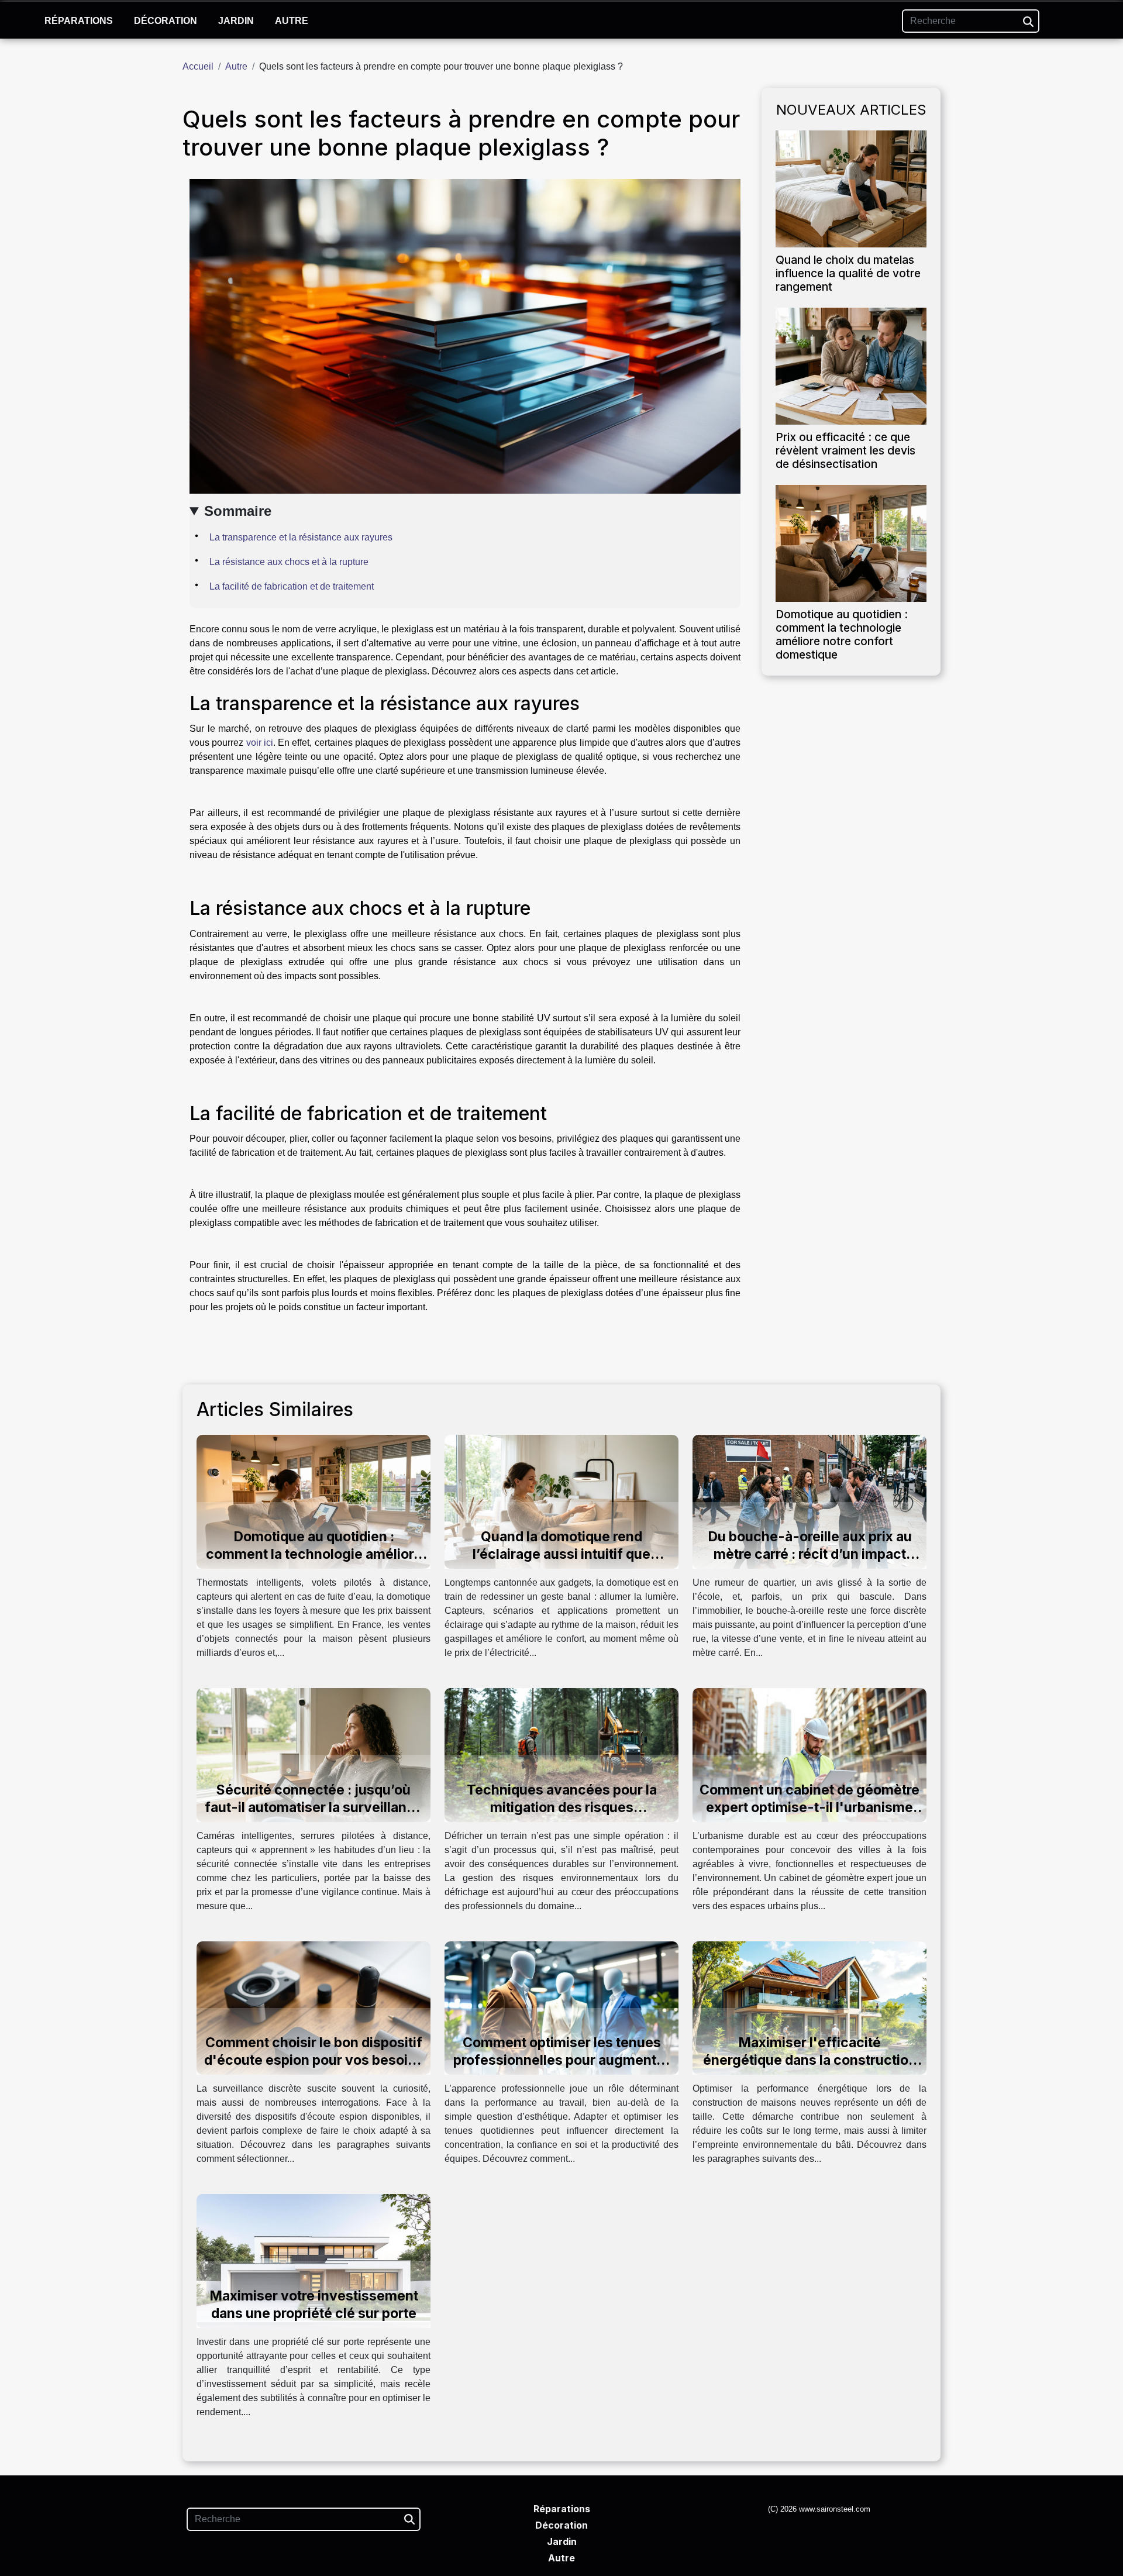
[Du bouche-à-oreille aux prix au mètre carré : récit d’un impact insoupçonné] (809, 1501)
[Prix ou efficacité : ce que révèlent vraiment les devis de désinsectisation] (851, 365)
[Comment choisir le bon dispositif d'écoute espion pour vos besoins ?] (314, 2007)
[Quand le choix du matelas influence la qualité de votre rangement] (851, 188)
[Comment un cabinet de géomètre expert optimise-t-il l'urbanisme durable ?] (809, 1754)
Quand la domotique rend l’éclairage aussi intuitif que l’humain (561, 1554)
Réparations (79, 21)
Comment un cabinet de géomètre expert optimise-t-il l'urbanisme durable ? (809, 1807)
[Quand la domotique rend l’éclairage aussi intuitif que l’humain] (561, 1501)
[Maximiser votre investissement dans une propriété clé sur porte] (314, 2260)
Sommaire (238, 511)
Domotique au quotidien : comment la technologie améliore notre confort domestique (842, 634)
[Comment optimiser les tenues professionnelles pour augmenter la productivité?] (561, 2007)
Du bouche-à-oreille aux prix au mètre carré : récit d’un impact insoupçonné (810, 1554)
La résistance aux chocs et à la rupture (289, 562)
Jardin (236, 21)
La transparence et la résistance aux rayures (301, 537)
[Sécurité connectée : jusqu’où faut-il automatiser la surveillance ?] (314, 1754)
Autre (292, 21)
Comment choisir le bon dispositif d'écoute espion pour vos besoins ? (314, 2060)
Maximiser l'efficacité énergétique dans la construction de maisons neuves (810, 2060)
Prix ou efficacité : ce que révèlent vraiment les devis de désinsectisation (845, 450)
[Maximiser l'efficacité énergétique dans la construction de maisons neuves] (809, 2007)
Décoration (166, 21)
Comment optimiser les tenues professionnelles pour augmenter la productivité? (561, 2060)
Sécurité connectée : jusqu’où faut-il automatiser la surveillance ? (314, 1807)
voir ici (260, 743)
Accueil (198, 66)
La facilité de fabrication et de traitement (292, 586)
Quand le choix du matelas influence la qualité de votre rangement (848, 273)
